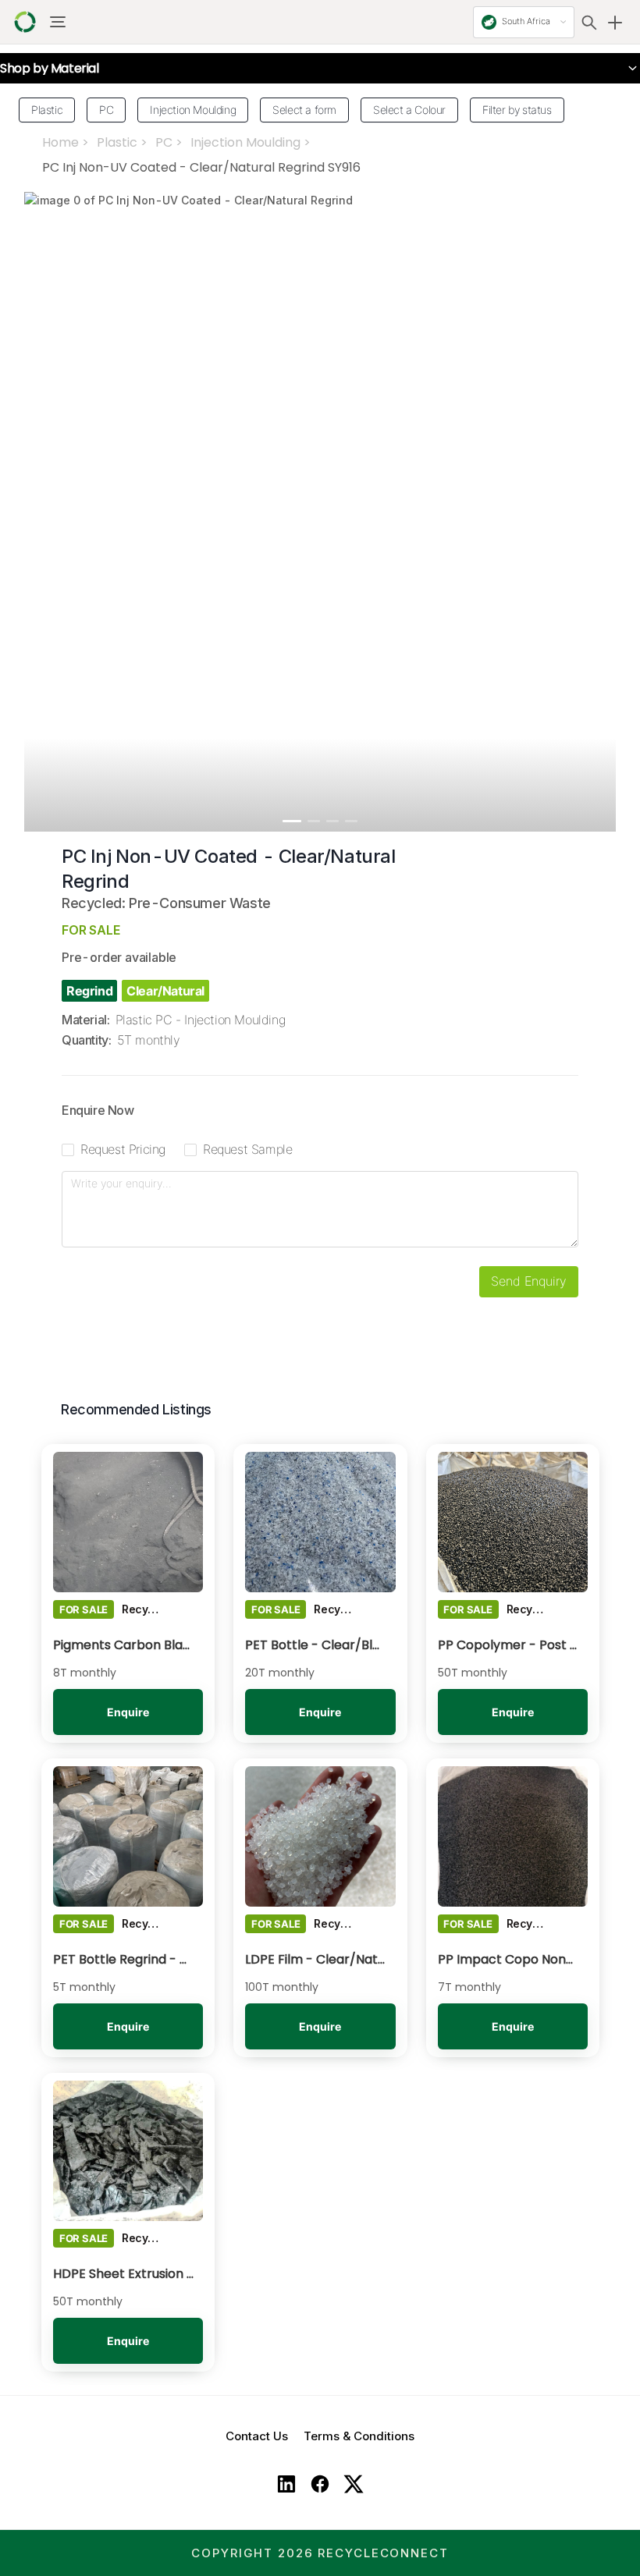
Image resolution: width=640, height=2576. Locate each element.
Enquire (128, 1712)
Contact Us (257, 2436)
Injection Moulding (245, 142)
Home (60, 142)
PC (164, 142)
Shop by (50, 69)
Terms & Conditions (359, 2436)
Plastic (117, 142)
